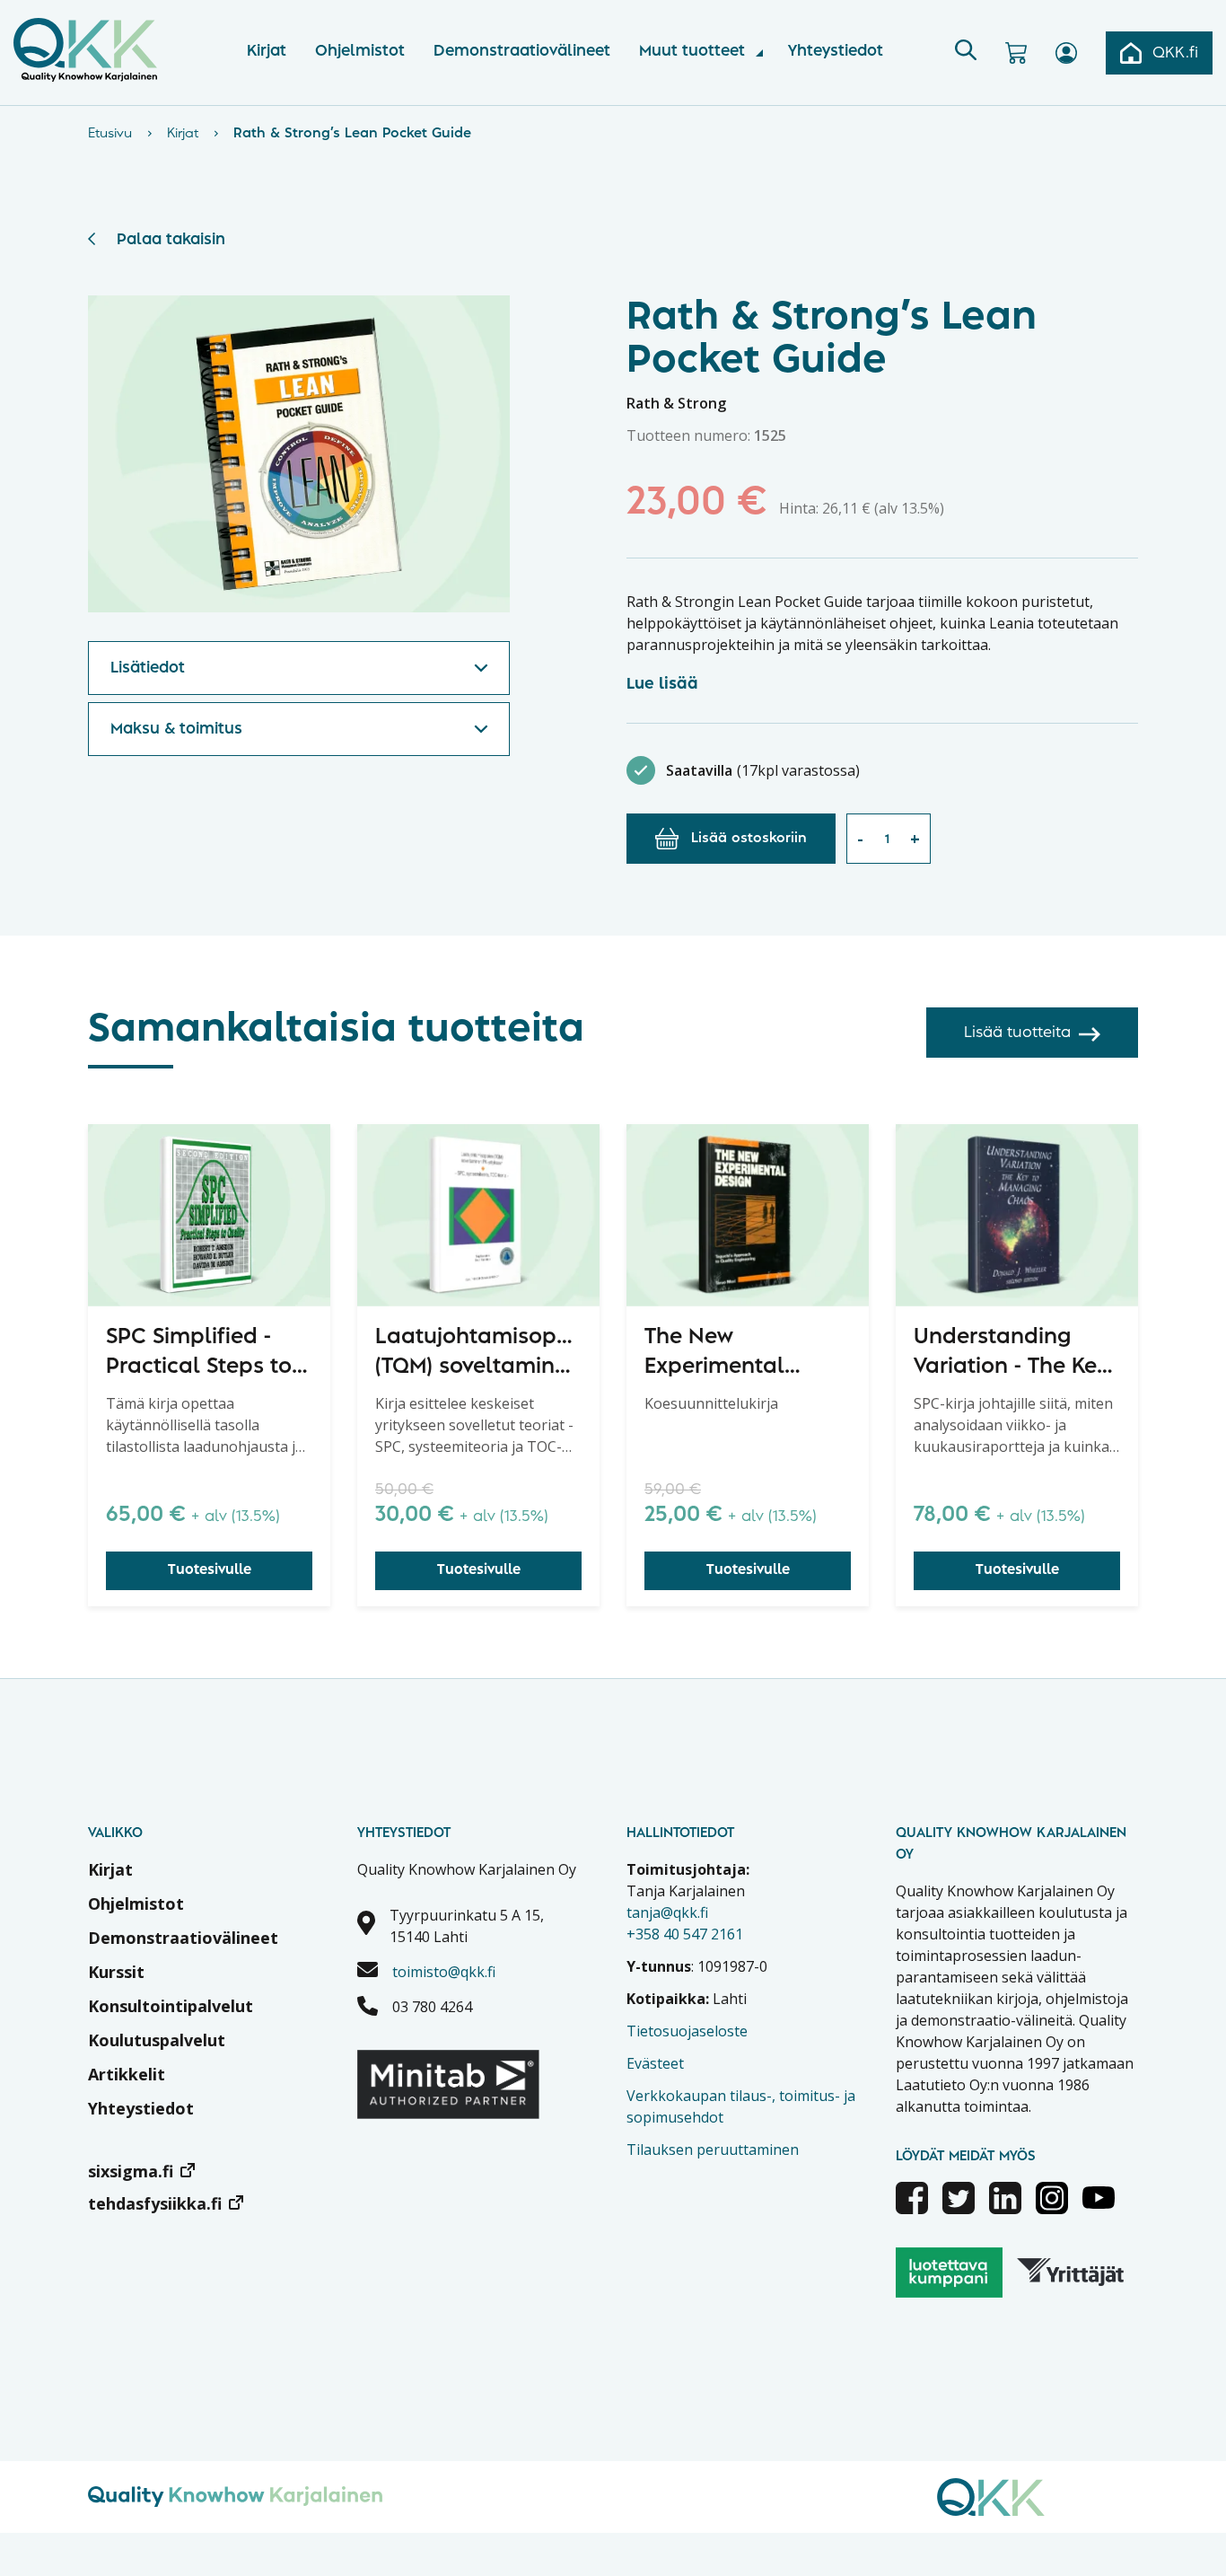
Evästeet (655, 2063)
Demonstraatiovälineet (522, 51)
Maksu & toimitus (176, 729)
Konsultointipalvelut (171, 2006)
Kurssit (116, 1972)
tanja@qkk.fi (667, 1912)
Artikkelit (127, 2074)
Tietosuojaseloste (687, 2031)
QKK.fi (1175, 53)
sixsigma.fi (131, 2171)
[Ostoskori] (1016, 53)
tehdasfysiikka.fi (155, 2203)
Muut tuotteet (692, 51)
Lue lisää (662, 684)
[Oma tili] (1066, 53)
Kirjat (267, 51)
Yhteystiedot (836, 51)
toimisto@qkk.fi (444, 1972)
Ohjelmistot (360, 51)
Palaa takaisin (171, 240)
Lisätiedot (148, 668)
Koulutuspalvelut (157, 2040)
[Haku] (966, 53)
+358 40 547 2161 (685, 1934)
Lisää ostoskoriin (749, 839)
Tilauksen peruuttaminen (713, 2150)
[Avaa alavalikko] (759, 53)
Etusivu (110, 134)
